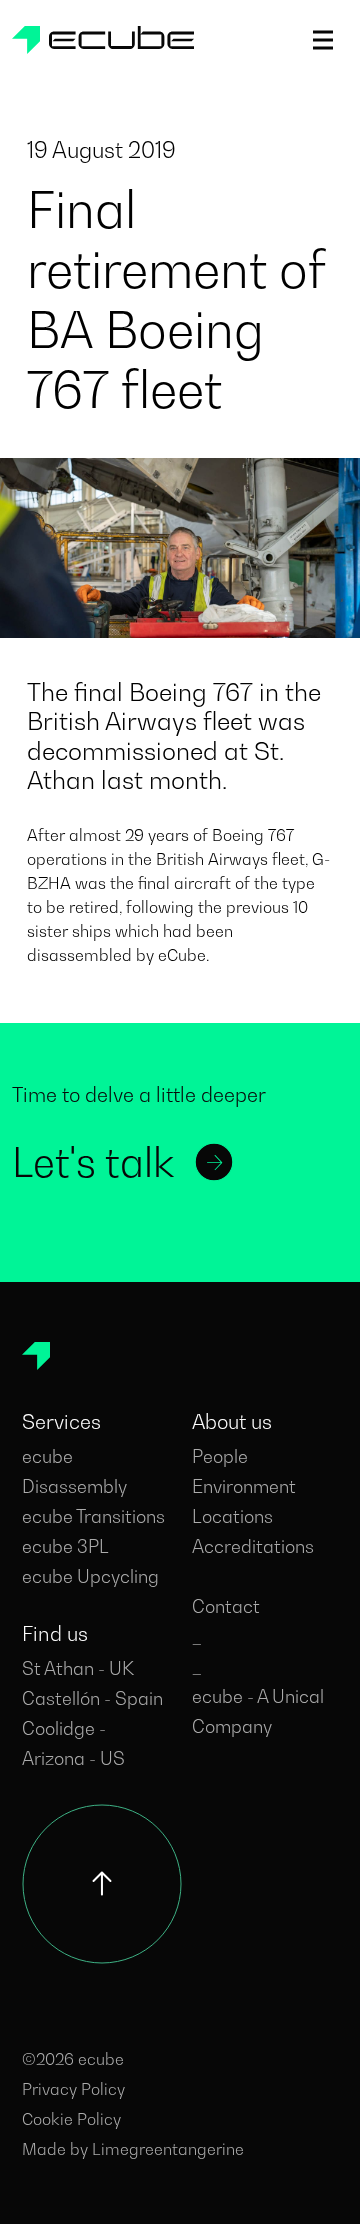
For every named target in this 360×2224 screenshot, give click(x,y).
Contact (226, 1606)
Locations (232, 1516)
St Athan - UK (78, 1668)
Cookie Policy (71, 2119)
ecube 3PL (65, 1546)
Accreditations (253, 1546)
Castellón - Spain (92, 1698)
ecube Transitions (93, 1516)
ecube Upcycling (90, 1576)
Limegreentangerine (168, 2149)
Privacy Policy (73, 2089)
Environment (244, 1486)
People (220, 1456)
